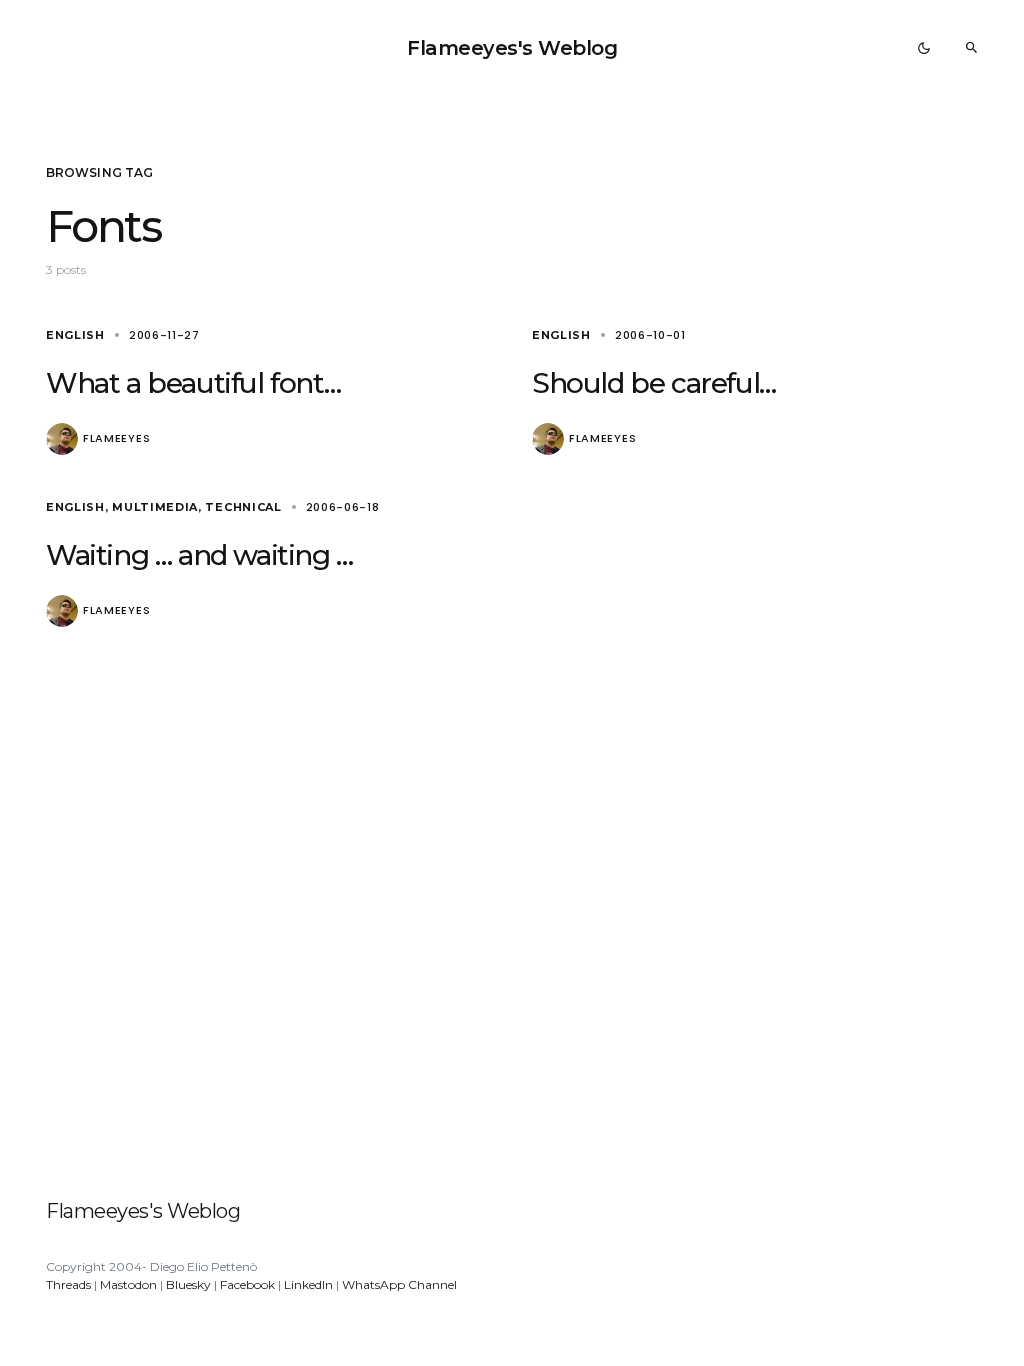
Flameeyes (116, 438)
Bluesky (188, 1284)
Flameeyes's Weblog (512, 48)
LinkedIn (308, 1284)
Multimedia (155, 507)
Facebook (247, 1284)
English (75, 335)
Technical (243, 507)
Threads (68, 1284)
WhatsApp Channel (399, 1284)
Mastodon (128, 1284)
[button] (924, 48)
